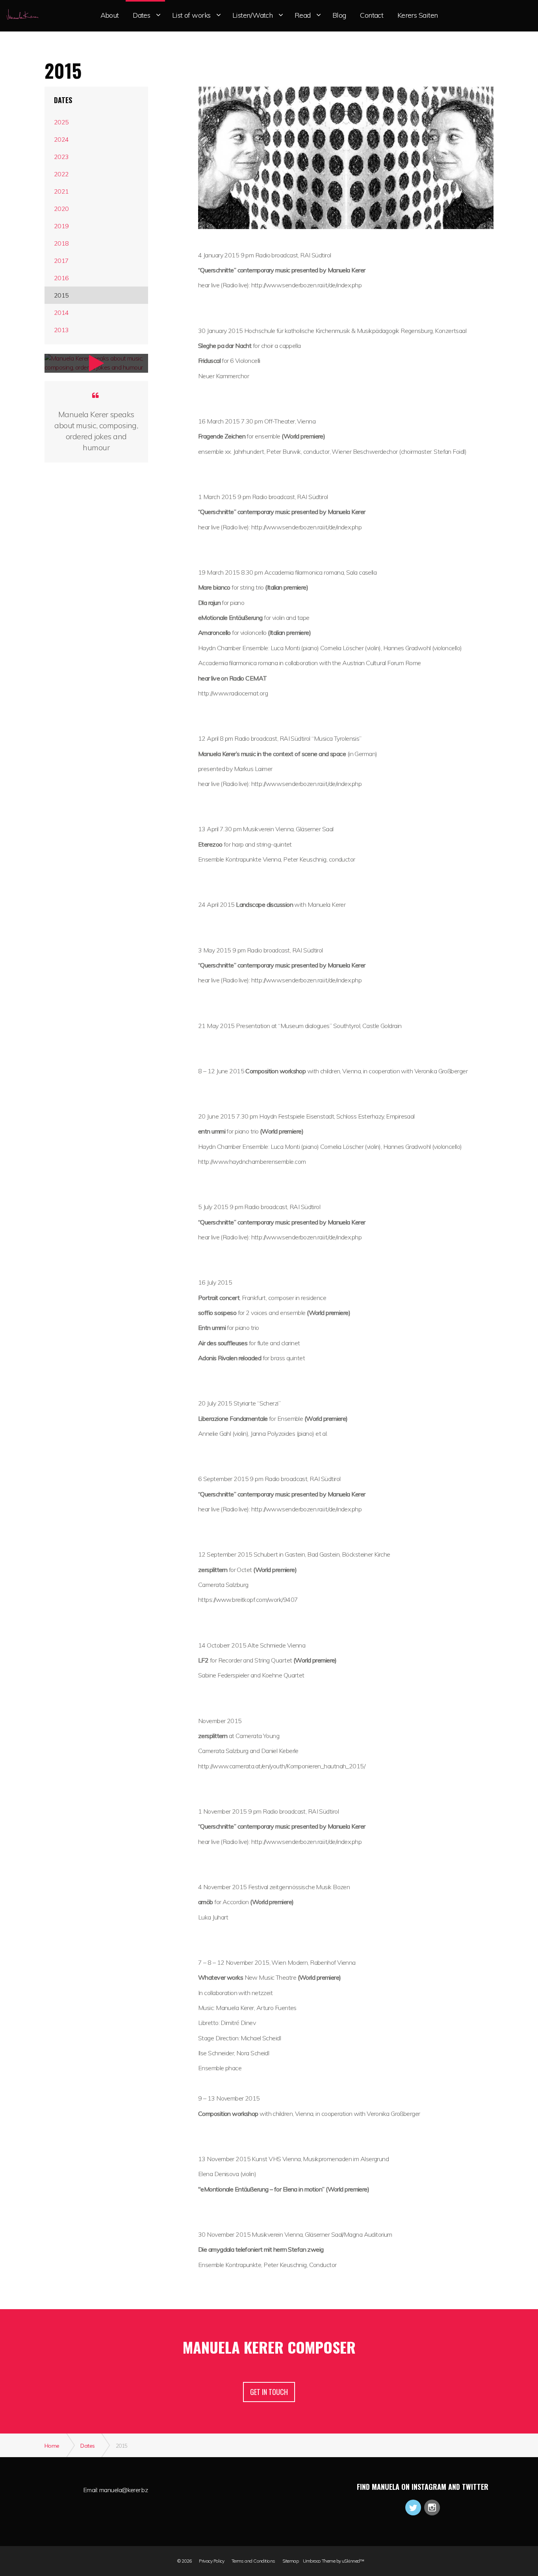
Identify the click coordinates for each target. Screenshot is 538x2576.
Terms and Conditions (253, 2561)
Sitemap (290, 2561)
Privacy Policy (211, 2561)
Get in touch (269, 2392)
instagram (432, 2508)
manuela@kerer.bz (123, 2490)
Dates (63, 100)
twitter (413, 2508)
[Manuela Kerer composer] (22, 14)
